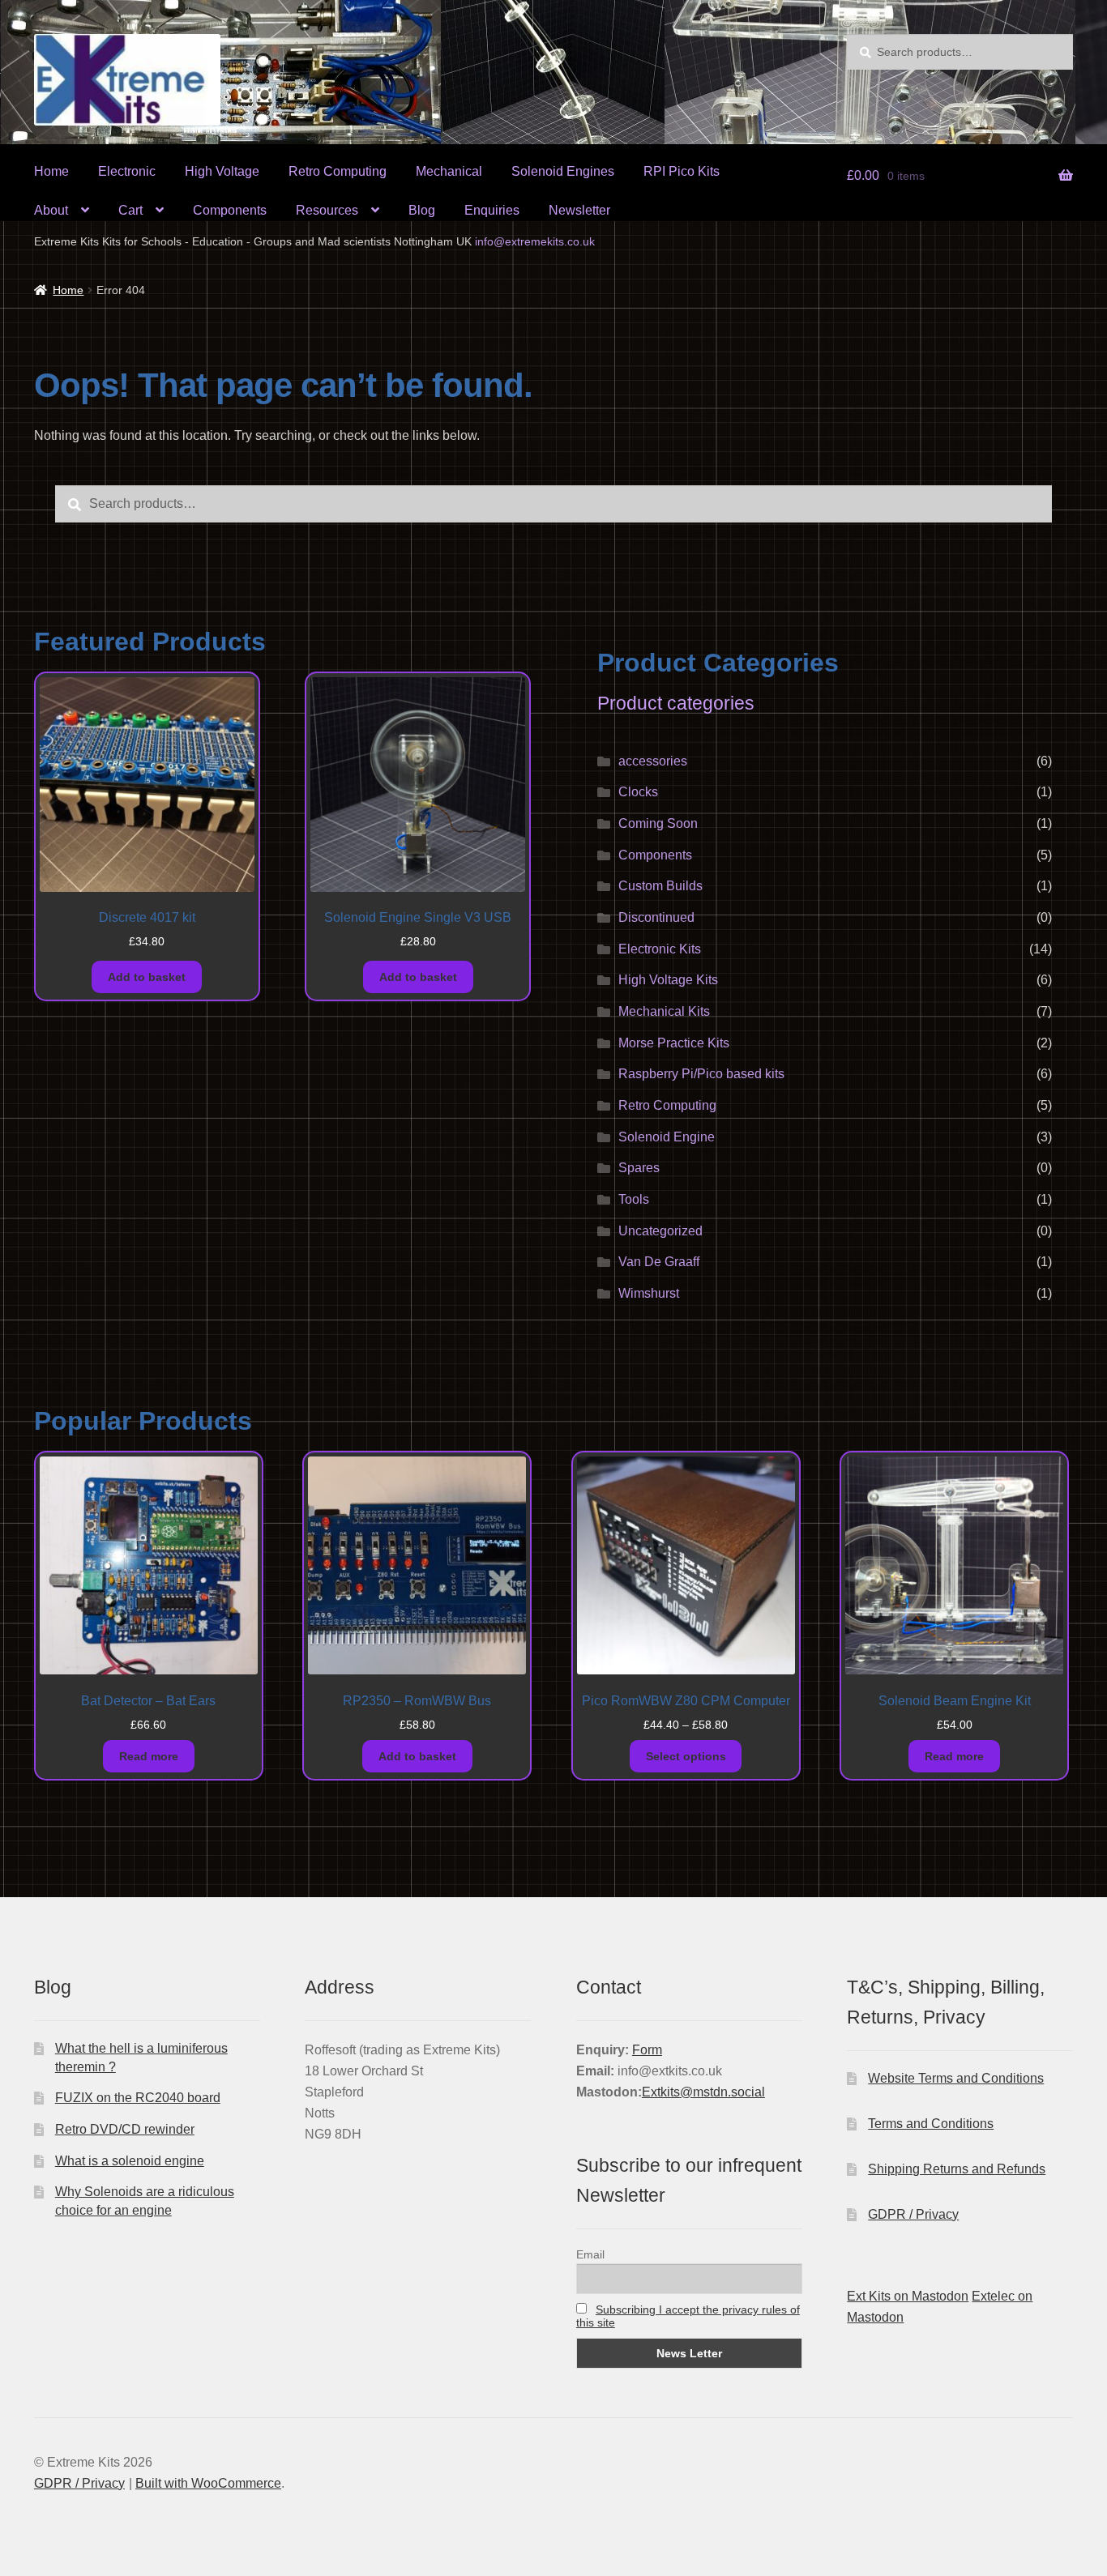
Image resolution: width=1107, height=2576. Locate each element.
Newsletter (579, 210)
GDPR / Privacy (913, 2214)
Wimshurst (649, 1293)
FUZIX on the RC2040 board (138, 2098)
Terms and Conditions (931, 2124)
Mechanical (449, 171)
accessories (653, 761)
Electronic (127, 171)
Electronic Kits (660, 949)
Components (230, 210)
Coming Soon (658, 823)
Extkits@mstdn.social (703, 2092)
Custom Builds (660, 886)
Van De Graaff (659, 1262)
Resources (327, 210)
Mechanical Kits (664, 1011)
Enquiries (492, 210)
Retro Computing (338, 171)
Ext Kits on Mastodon (908, 2296)
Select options (686, 1756)
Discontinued (656, 917)
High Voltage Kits (668, 980)
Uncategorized (660, 1231)
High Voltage (222, 171)
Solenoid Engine (667, 1137)
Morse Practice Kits (674, 1043)
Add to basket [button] (147, 977)
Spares (639, 1168)
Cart (130, 210)
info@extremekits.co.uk (535, 241)
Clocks (638, 792)
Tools (634, 1199)
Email (590, 2254)
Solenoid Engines (563, 171)
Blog (422, 210)
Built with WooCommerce (208, 2483)
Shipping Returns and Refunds (957, 2169)
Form (647, 2050)
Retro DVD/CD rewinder (125, 2129)
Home (51, 171)
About (51, 210)
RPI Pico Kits (682, 171)
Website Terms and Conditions (956, 2078)
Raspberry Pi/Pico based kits (701, 1074)
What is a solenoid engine (130, 2161)
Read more (149, 1756)
